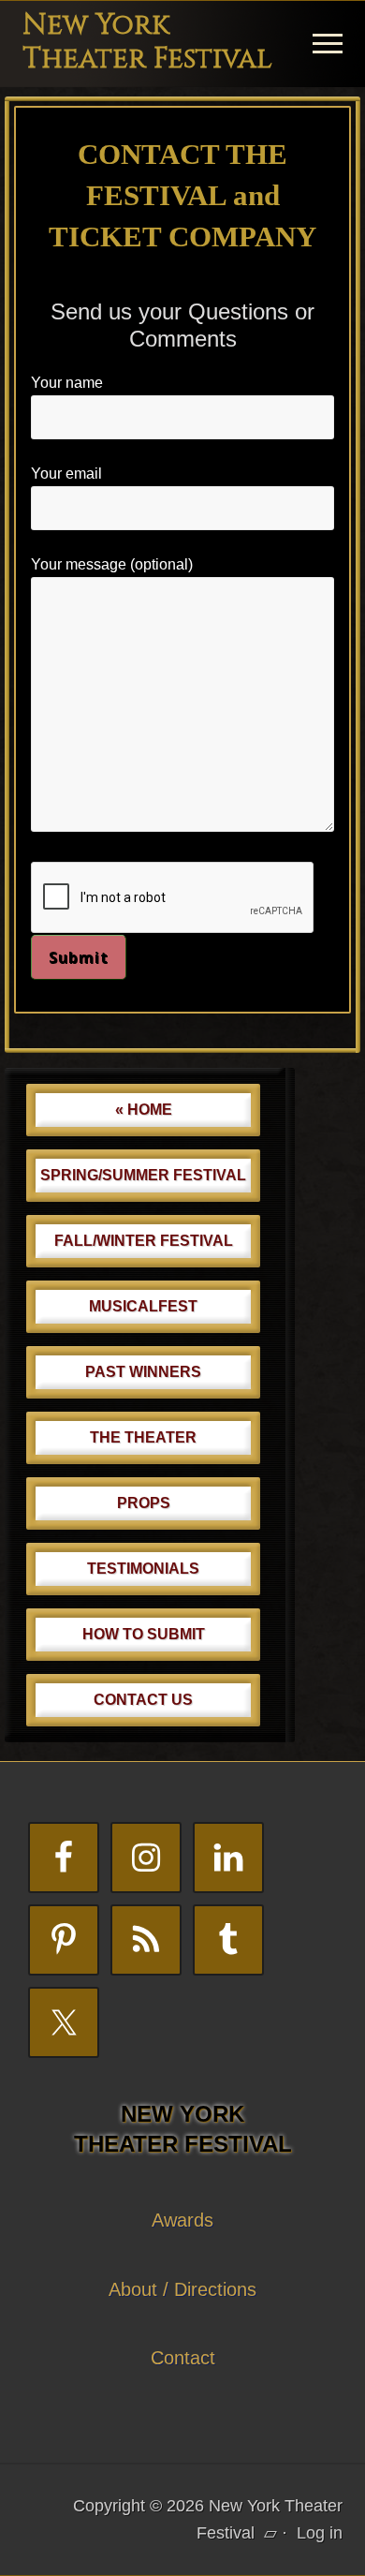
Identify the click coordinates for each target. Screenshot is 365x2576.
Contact (183, 2358)
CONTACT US (143, 1700)
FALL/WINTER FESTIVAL (144, 1241)
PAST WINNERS (143, 1372)
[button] (328, 44)
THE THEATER (143, 1437)
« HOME (144, 1110)
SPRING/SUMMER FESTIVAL (143, 1175)
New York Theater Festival (147, 42)
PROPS (144, 1503)
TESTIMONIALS (143, 1569)
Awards (182, 2220)
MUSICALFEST (143, 1306)
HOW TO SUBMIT (144, 1634)
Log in (320, 2533)
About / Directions (182, 2289)
